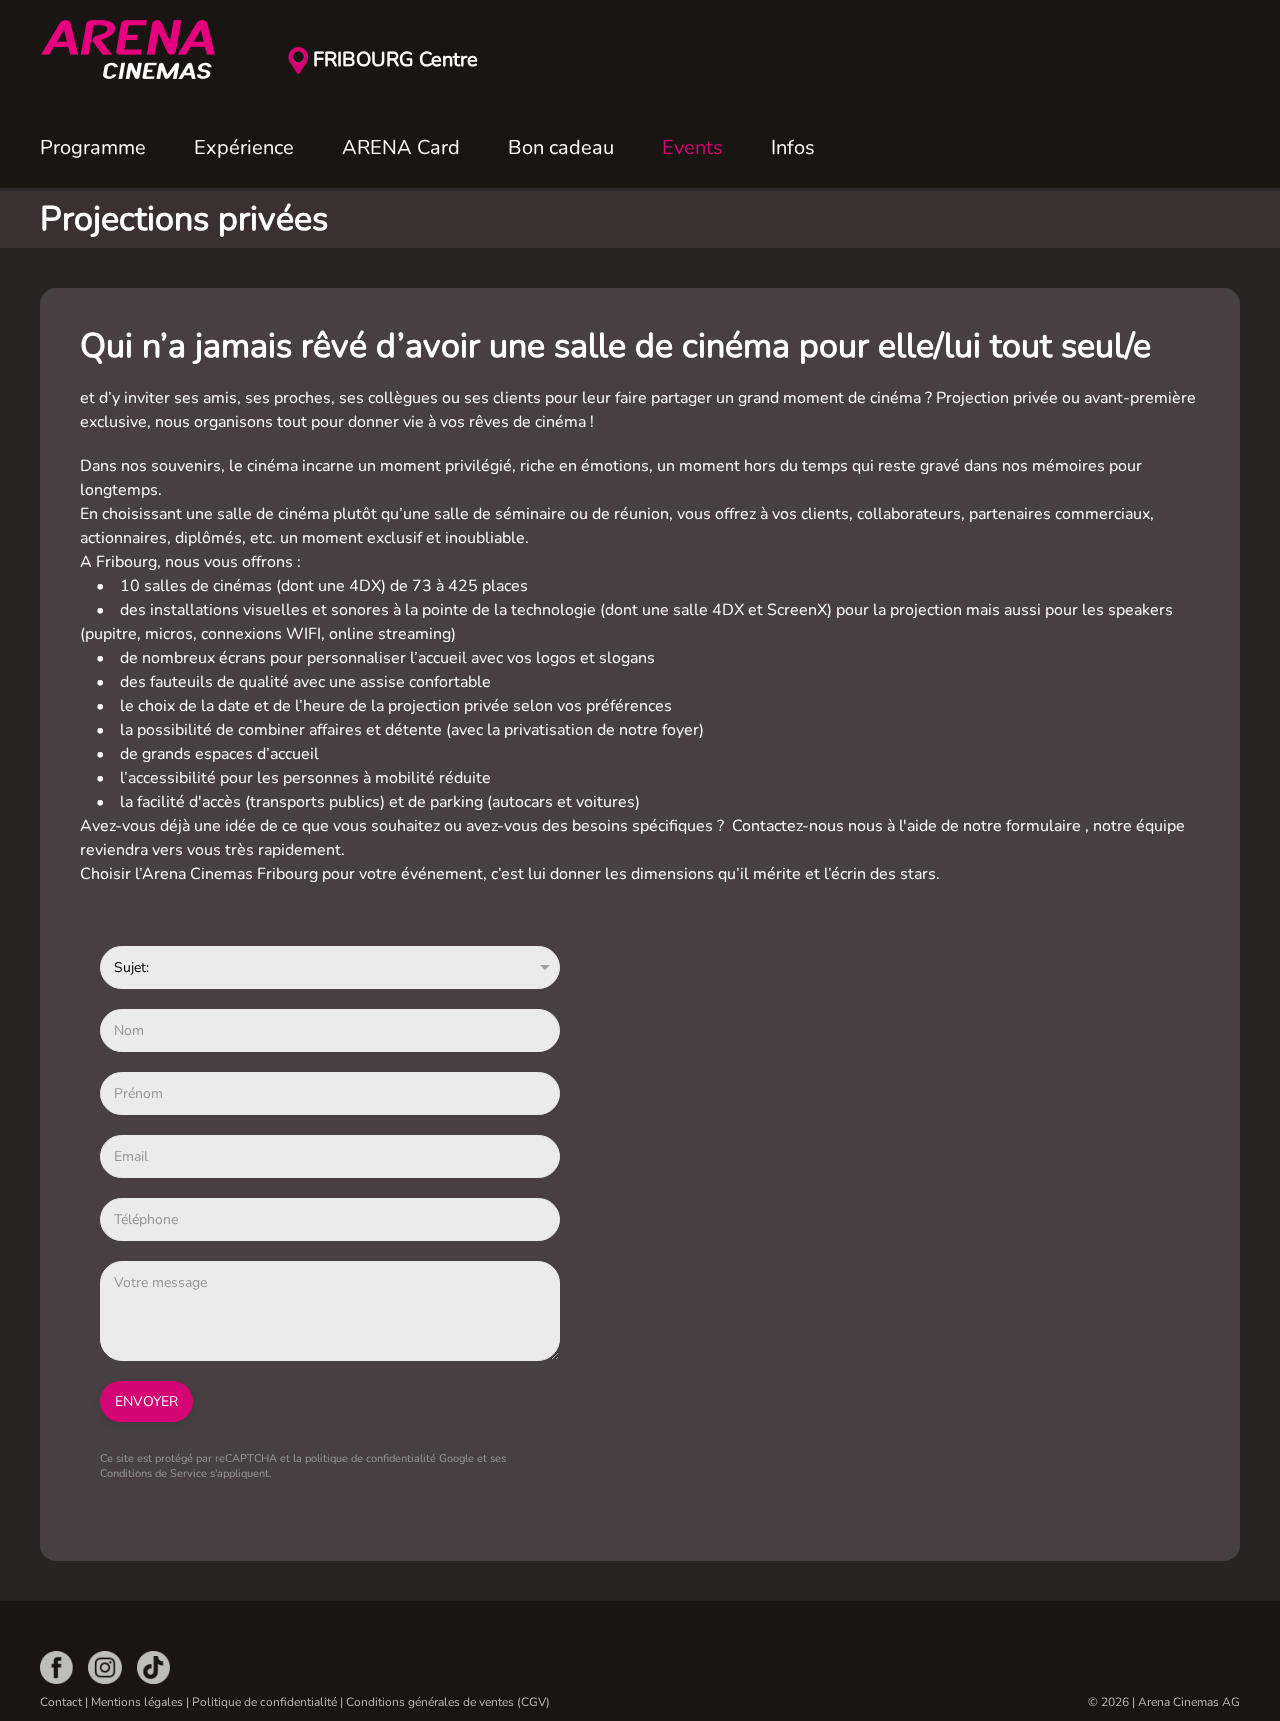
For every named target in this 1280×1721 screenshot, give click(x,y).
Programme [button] (93, 147)
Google (456, 1458)
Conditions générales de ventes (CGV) (448, 1702)
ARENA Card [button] (401, 147)
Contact (61, 1702)
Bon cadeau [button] (561, 147)
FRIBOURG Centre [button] (395, 59)
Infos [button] (793, 147)
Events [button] (692, 147)
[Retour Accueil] (140, 50)
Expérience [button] (244, 147)
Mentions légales (137, 1702)
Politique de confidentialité (264, 1702)
